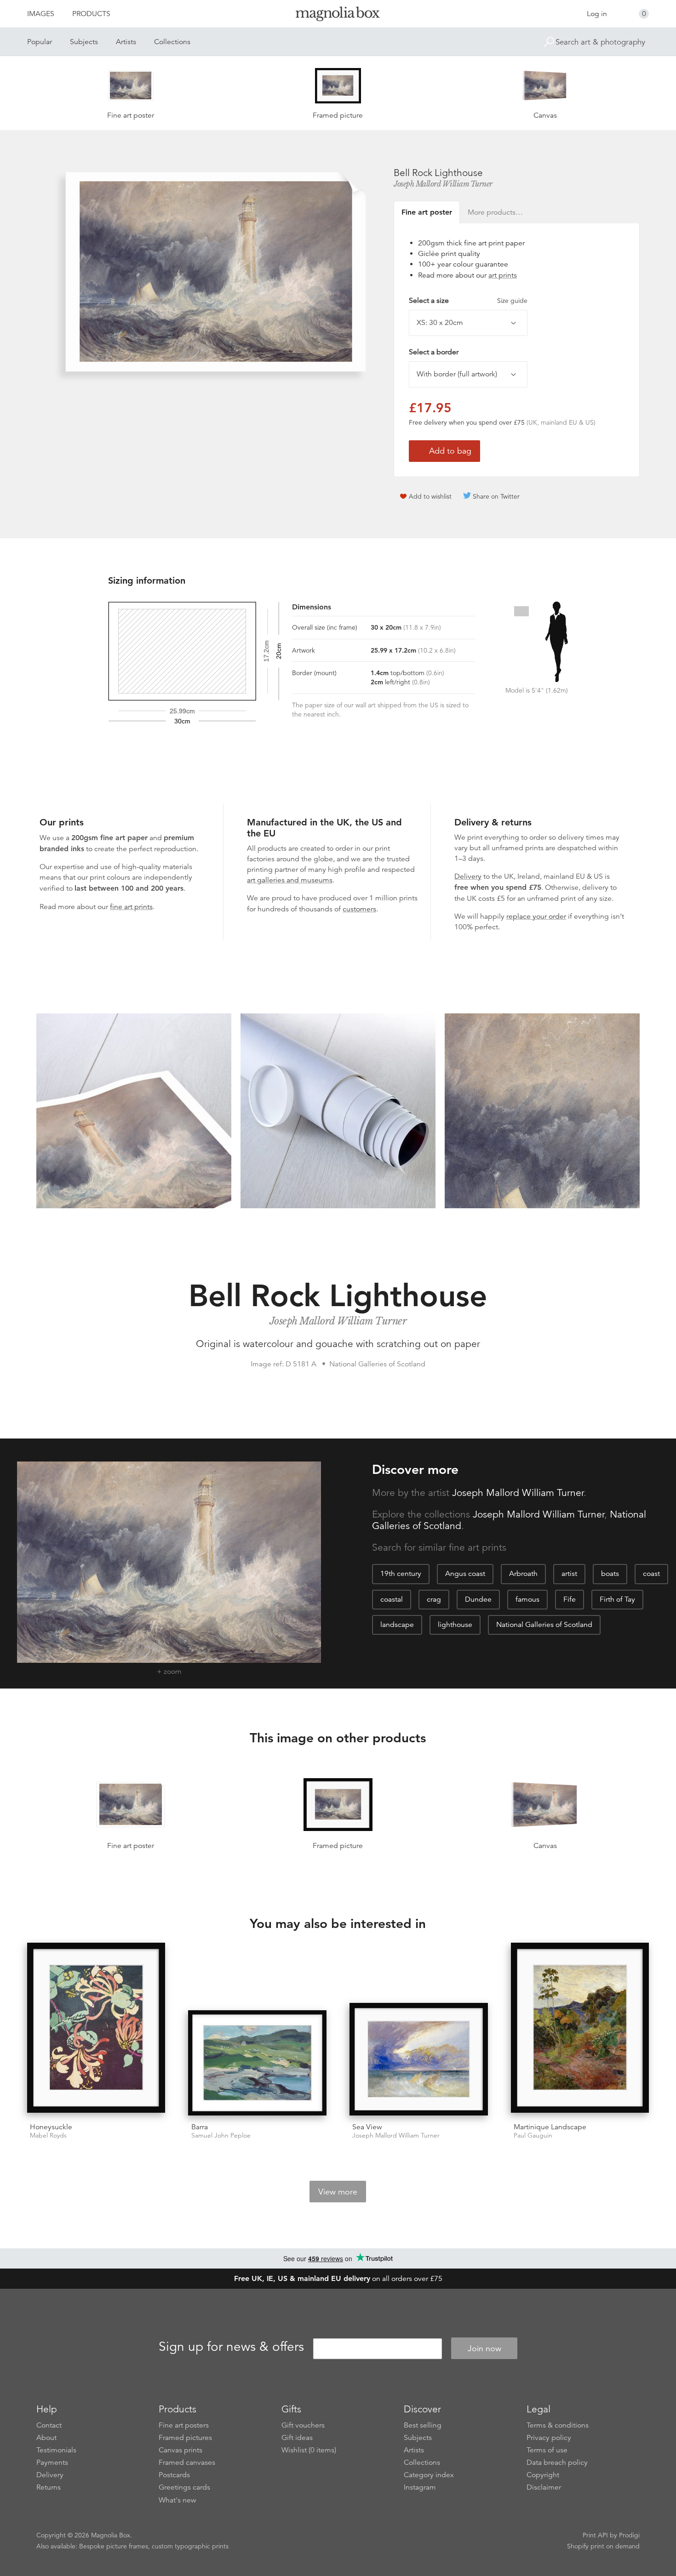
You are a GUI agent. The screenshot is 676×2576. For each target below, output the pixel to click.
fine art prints (131, 907)
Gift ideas (297, 2438)
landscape (397, 1625)
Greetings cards (184, 2487)
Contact (49, 2425)
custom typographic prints (190, 2546)
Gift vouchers (303, 2425)
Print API (595, 2535)
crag (434, 1599)
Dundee (478, 1599)
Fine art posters (184, 2425)
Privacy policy (549, 2438)
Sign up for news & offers (231, 2347)
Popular (40, 42)
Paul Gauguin (533, 2135)
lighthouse (455, 1625)
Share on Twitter (496, 496)
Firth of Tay (617, 1599)
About (46, 2438)
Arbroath (523, 1574)
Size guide (512, 301)
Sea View (367, 2127)
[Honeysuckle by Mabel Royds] (96, 2029)
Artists (126, 42)
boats (610, 1574)
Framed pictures (185, 2438)
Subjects (84, 42)
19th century (401, 1574)
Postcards (174, 2475)
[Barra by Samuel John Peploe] (257, 2063)
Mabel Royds (48, 2135)
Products (91, 14)
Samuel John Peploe (221, 2135)
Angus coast (465, 1574)
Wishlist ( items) (309, 2450)
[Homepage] (338, 15)
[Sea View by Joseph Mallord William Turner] (419, 2059)
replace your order (536, 916)
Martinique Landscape (550, 2127)
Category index (429, 2475)
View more (338, 2192)
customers (359, 909)
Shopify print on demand (603, 2546)
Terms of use (547, 2450)
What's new (178, 2500)
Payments (52, 2462)
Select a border (434, 352)
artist (569, 1574)
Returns (49, 2487)
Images (41, 14)
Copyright (543, 2475)
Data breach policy (557, 2462)
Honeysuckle (51, 2127)
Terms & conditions (558, 2425)
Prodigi (629, 2535)
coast (651, 1574)
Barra (200, 2127)
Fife (570, 1599)
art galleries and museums (290, 880)
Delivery (468, 876)
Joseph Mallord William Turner (443, 184)
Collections (172, 42)
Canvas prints (180, 2450)
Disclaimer (544, 2487)
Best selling (423, 2425)
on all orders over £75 (338, 2279)
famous (527, 1599)
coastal (392, 1599)
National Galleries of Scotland (544, 1625)
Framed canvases (187, 2462)
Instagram (420, 2487)
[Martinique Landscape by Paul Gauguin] (580, 2029)
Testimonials (56, 2450)
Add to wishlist (430, 496)
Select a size (468, 301)
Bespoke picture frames (114, 2546)
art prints (503, 275)
